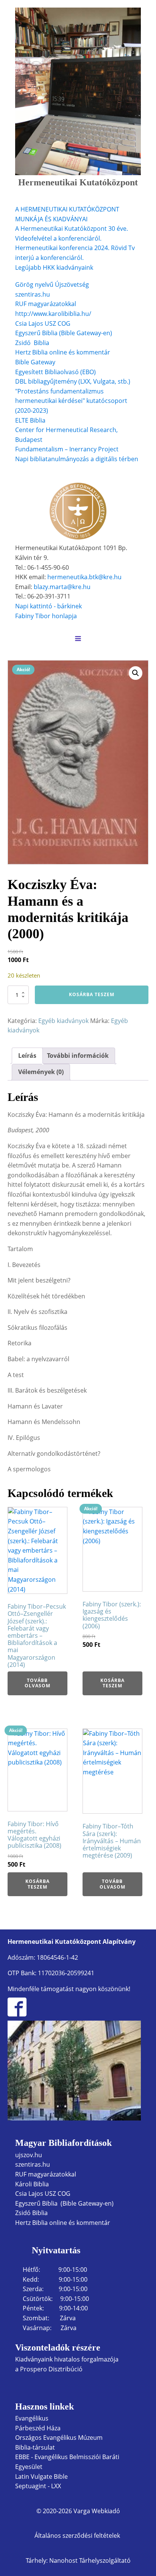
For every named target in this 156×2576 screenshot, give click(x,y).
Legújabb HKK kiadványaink (54, 267)
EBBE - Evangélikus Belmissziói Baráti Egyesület (67, 2462)
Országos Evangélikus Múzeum (59, 2438)
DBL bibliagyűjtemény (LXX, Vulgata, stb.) (73, 381)
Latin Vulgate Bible (41, 2477)
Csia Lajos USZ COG (43, 323)
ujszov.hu (29, 2155)
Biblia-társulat (35, 2447)
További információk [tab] (78, 1056)
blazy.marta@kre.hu (62, 587)
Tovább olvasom (37, 1683)
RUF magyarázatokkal (46, 304)
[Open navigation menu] (78, 639)
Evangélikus (32, 2418)
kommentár (93, 352)
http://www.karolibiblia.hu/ (53, 314)
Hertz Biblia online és (45, 352)
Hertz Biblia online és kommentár (63, 2223)
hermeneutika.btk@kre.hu (84, 577)
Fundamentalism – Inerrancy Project (67, 449)
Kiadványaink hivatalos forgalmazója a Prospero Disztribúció (67, 2364)
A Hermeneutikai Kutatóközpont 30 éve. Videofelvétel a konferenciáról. (72, 233)
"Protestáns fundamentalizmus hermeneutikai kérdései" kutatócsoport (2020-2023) (71, 401)
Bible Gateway (35, 362)
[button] (136, 673)
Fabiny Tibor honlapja (46, 616)
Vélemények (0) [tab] (41, 1072)
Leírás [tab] (27, 1056)
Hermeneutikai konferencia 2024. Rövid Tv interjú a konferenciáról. (75, 253)
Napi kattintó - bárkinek (48, 606)
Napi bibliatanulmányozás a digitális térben (77, 459)
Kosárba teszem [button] (112, 1683)
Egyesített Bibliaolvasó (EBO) (55, 372)
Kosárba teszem (92, 994)
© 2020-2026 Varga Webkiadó (78, 2511)
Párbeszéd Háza (38, 2428)
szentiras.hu (33, 294)
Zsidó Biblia (32, 343)
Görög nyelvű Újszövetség (52, 284)
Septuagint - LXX (38, 2486)
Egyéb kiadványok (63, 1021)
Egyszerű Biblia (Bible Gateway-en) (64, 333)
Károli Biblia (32, 2184)
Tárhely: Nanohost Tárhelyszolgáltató (78, 2560)
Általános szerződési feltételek (78, 2536)
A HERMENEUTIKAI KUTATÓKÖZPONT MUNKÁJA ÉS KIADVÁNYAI (67, 214)
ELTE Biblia (30, 420)
